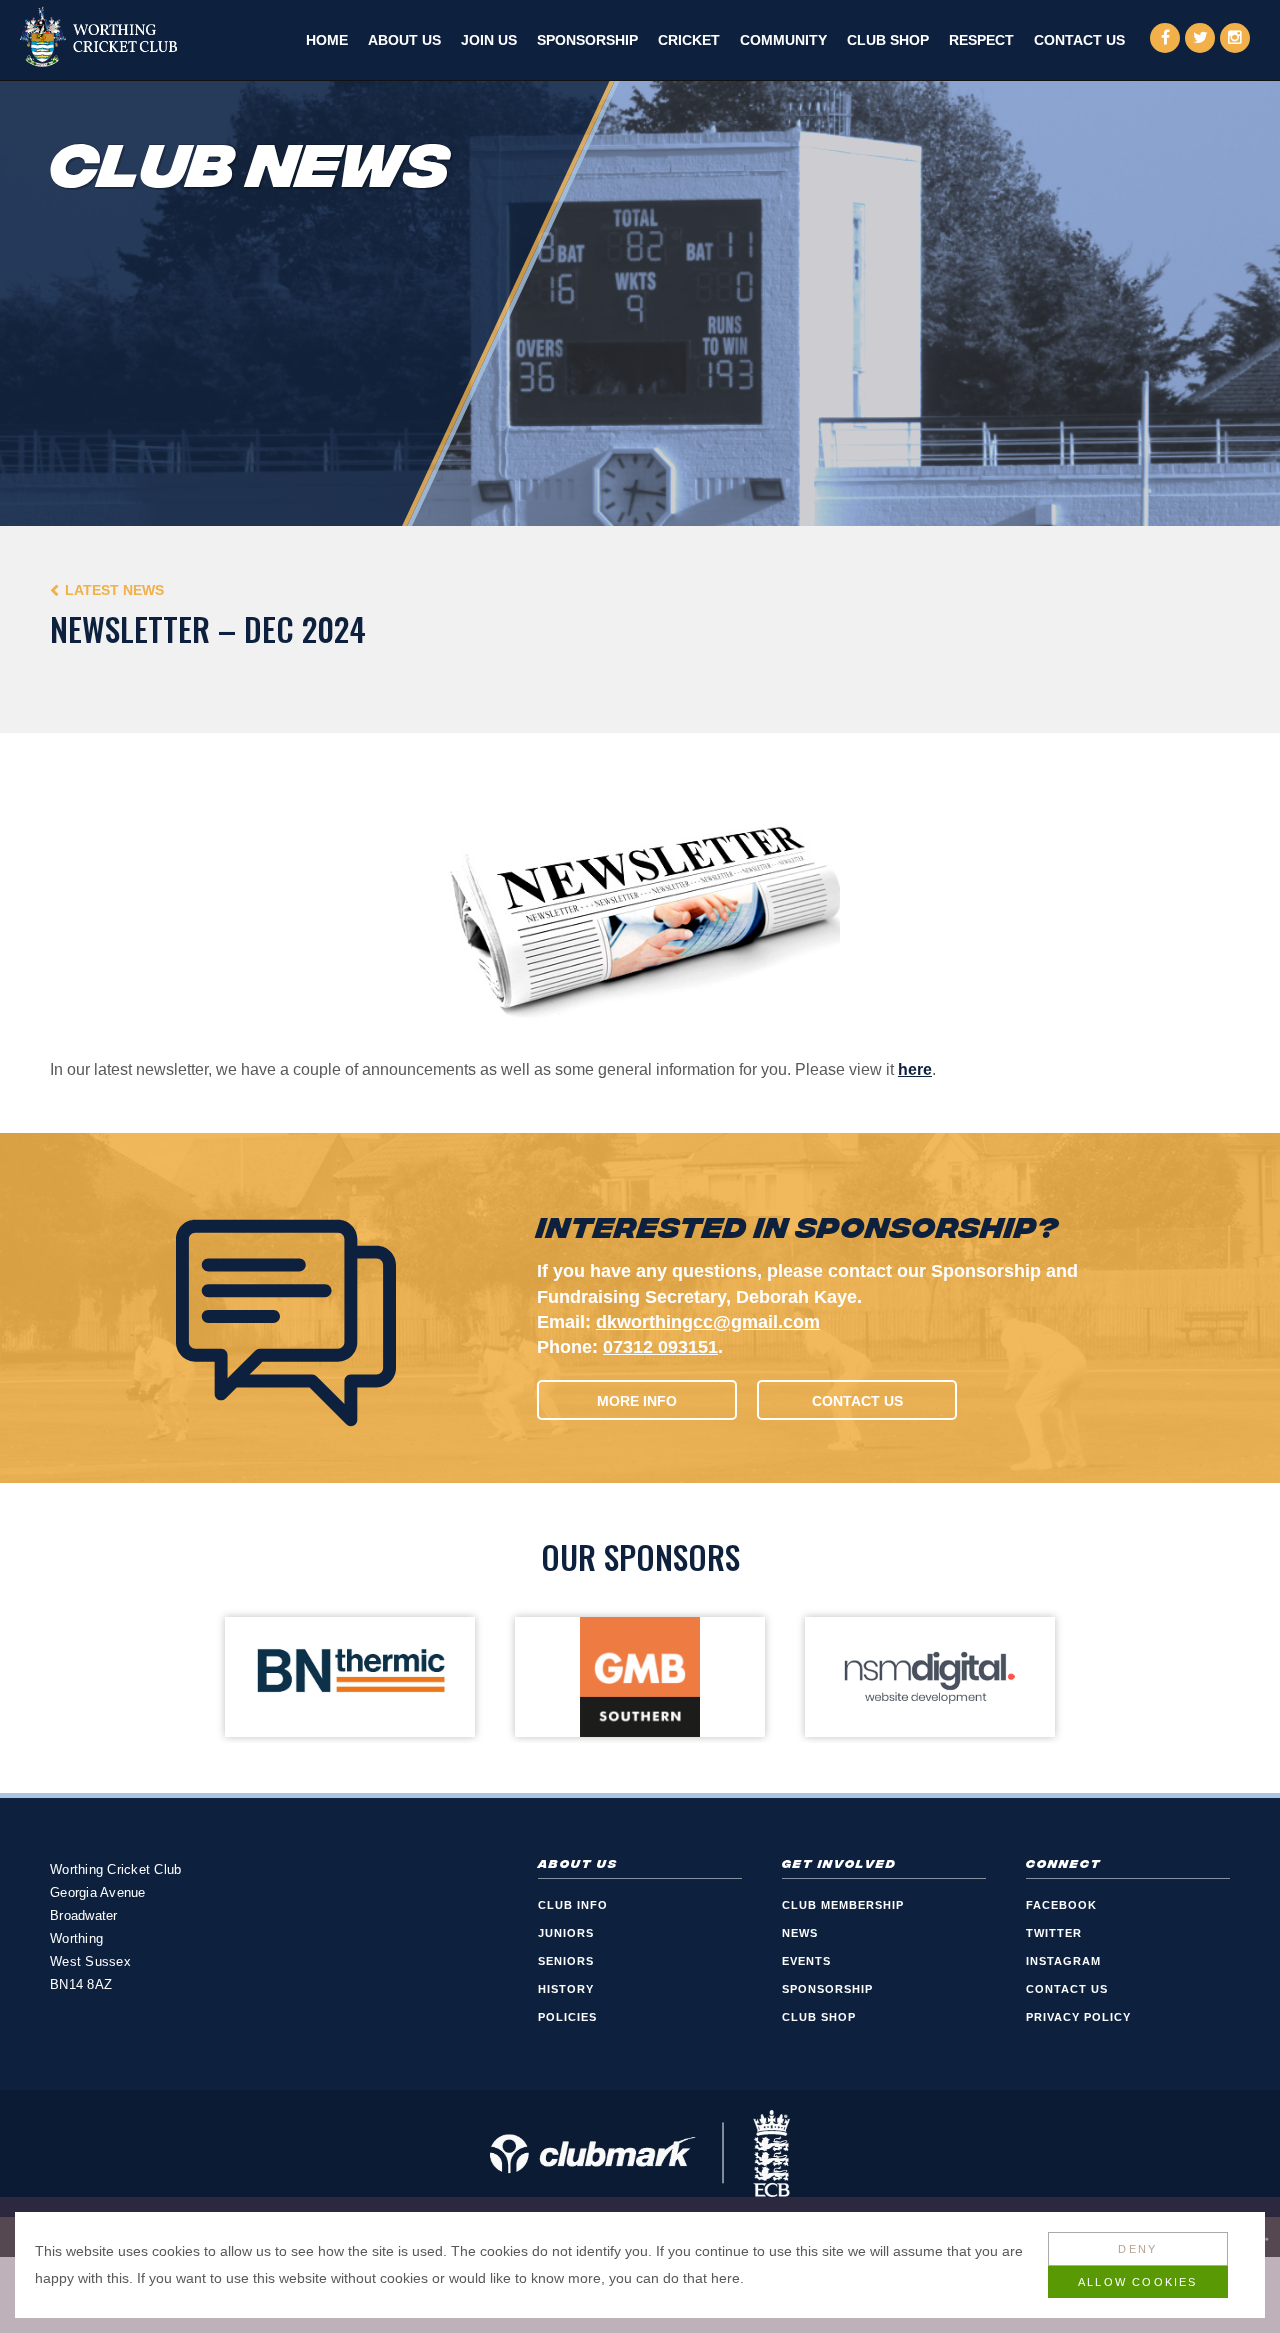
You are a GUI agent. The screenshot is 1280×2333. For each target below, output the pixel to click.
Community (783, 40)
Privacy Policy (1078, 2017)
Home (327, 40)
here (915, 1069)
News (800, 1933)
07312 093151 (660, 1347)
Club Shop (888, 40)
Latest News (114, 590)
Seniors (566, 1961)
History (566, 1989)
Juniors (566, 1933)
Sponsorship (587, 40)
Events (806, 1961)
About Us (404, 40)
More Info (637, 1401)
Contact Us (1079, 40)
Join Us (489, 40)
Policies (567, 2017)
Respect (981, 40)
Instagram (1063, 1961)
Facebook (1061, 1905)
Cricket (689, 40)
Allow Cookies (1138, 2282)
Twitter (1054, 1933)
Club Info (573, 1905)
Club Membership (843, 1905)
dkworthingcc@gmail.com (708, 1322)
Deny (1137, 2249)
